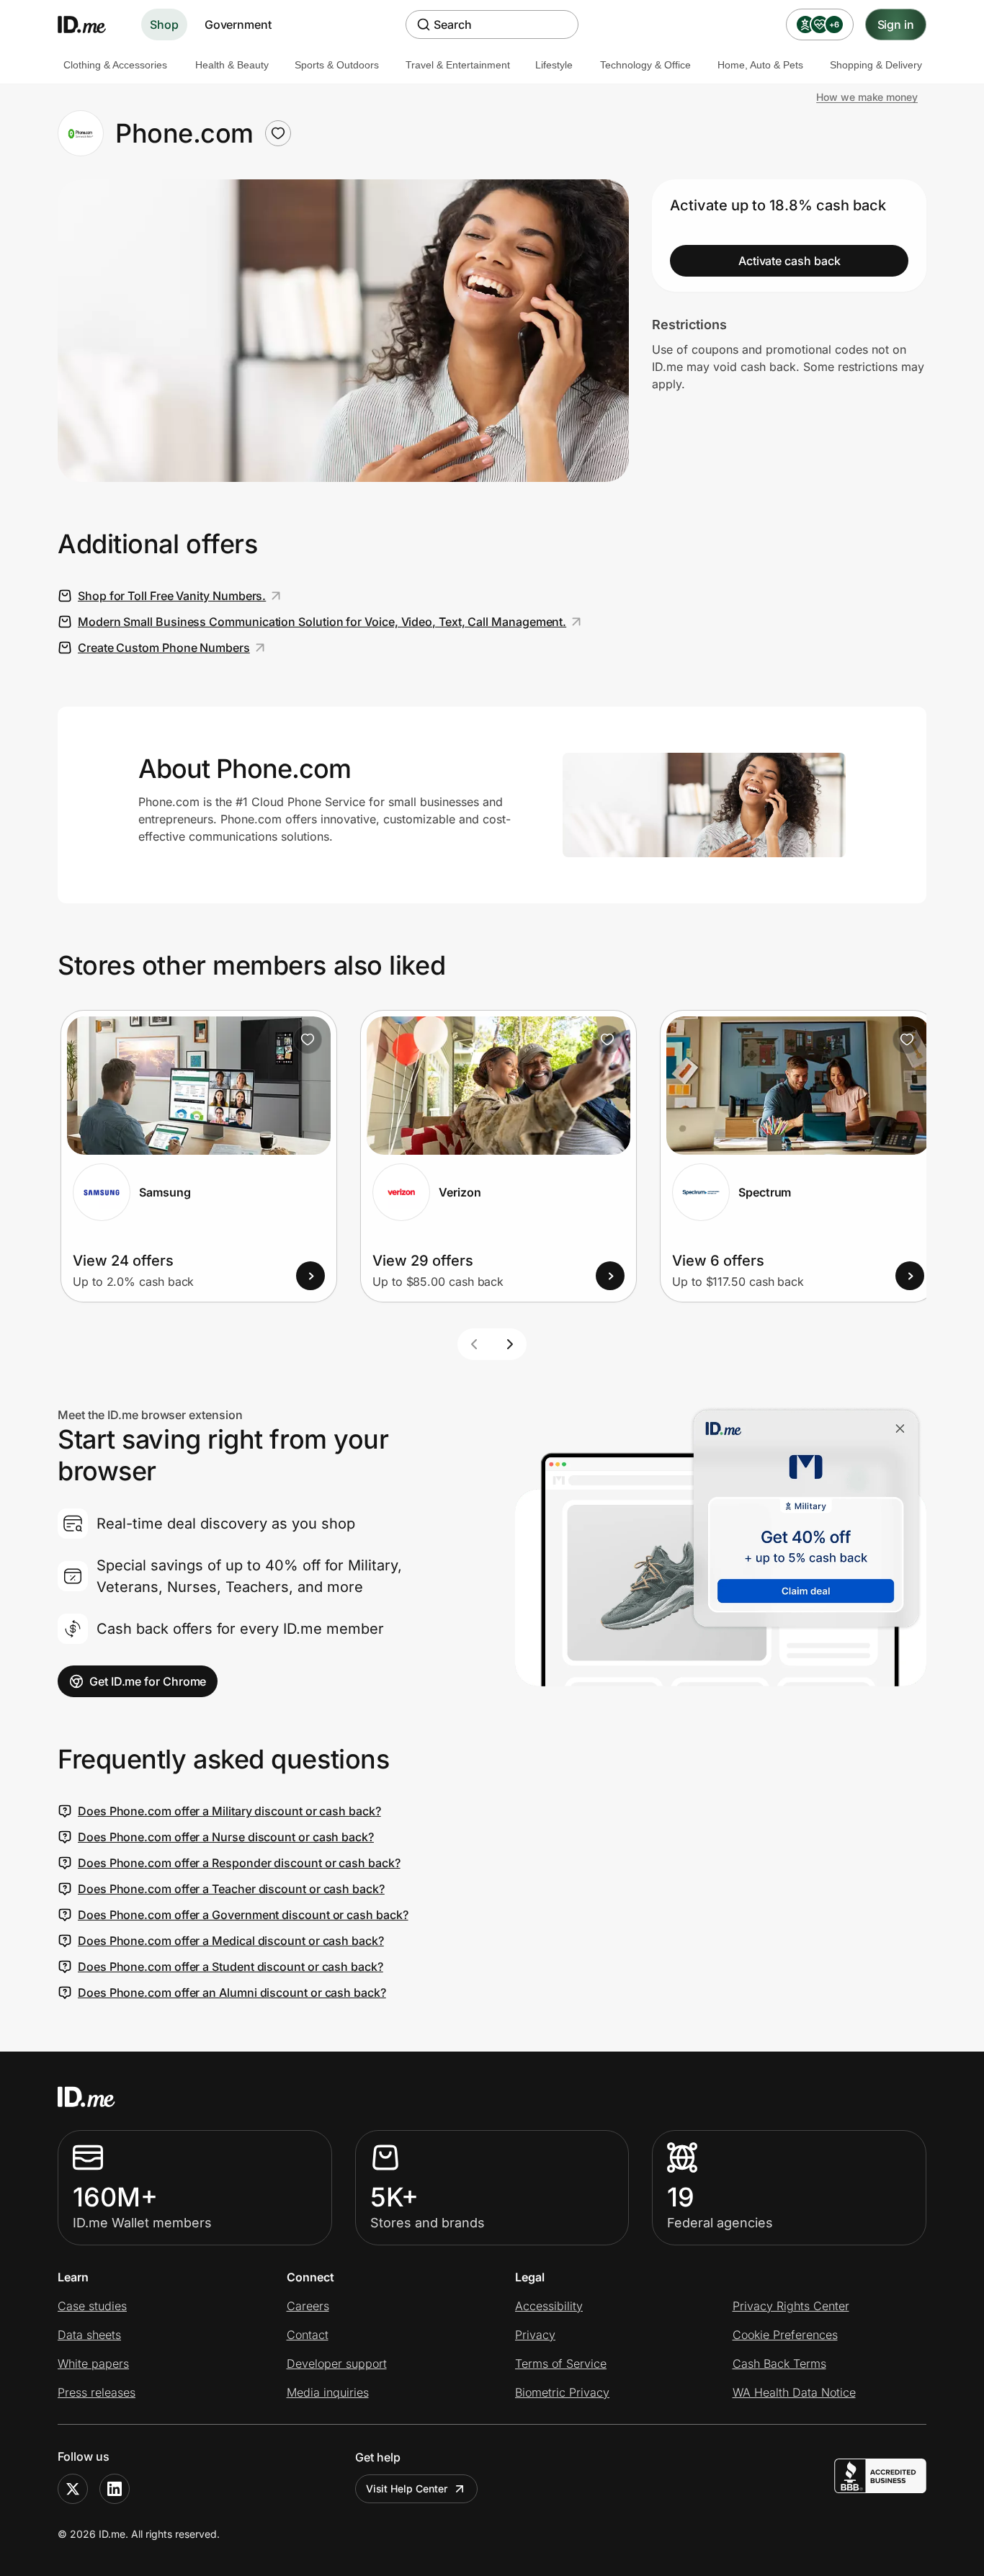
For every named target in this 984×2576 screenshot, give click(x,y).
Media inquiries (328, 2392)
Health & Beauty (232, 65)
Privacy (535, 2335)
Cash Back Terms (779, 2363)
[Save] (308, 1039)
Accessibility (549, 2306)
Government (238, 24)
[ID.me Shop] (91, 24)
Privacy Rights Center (791, 2306)
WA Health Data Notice (794, 2392)
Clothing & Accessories (115, 65)
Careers (308, 2306)
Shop (164, 24)
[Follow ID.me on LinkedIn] (115, 2489)
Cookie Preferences (785, 2335)
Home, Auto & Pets (760, 65)
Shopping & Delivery (876, 65)
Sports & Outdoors (337, 65)
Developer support (337, 2363)
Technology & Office (645, 65)
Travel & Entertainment (458, 65)
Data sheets (89, 2335)
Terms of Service (561, 2363)
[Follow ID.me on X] (73, 2489)
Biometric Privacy (562, 2392)
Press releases (97, 2392)
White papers (93, 2363)
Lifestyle (554, 65)
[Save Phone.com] (278, 133)
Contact (308, 2335)
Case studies (92, 2306)
